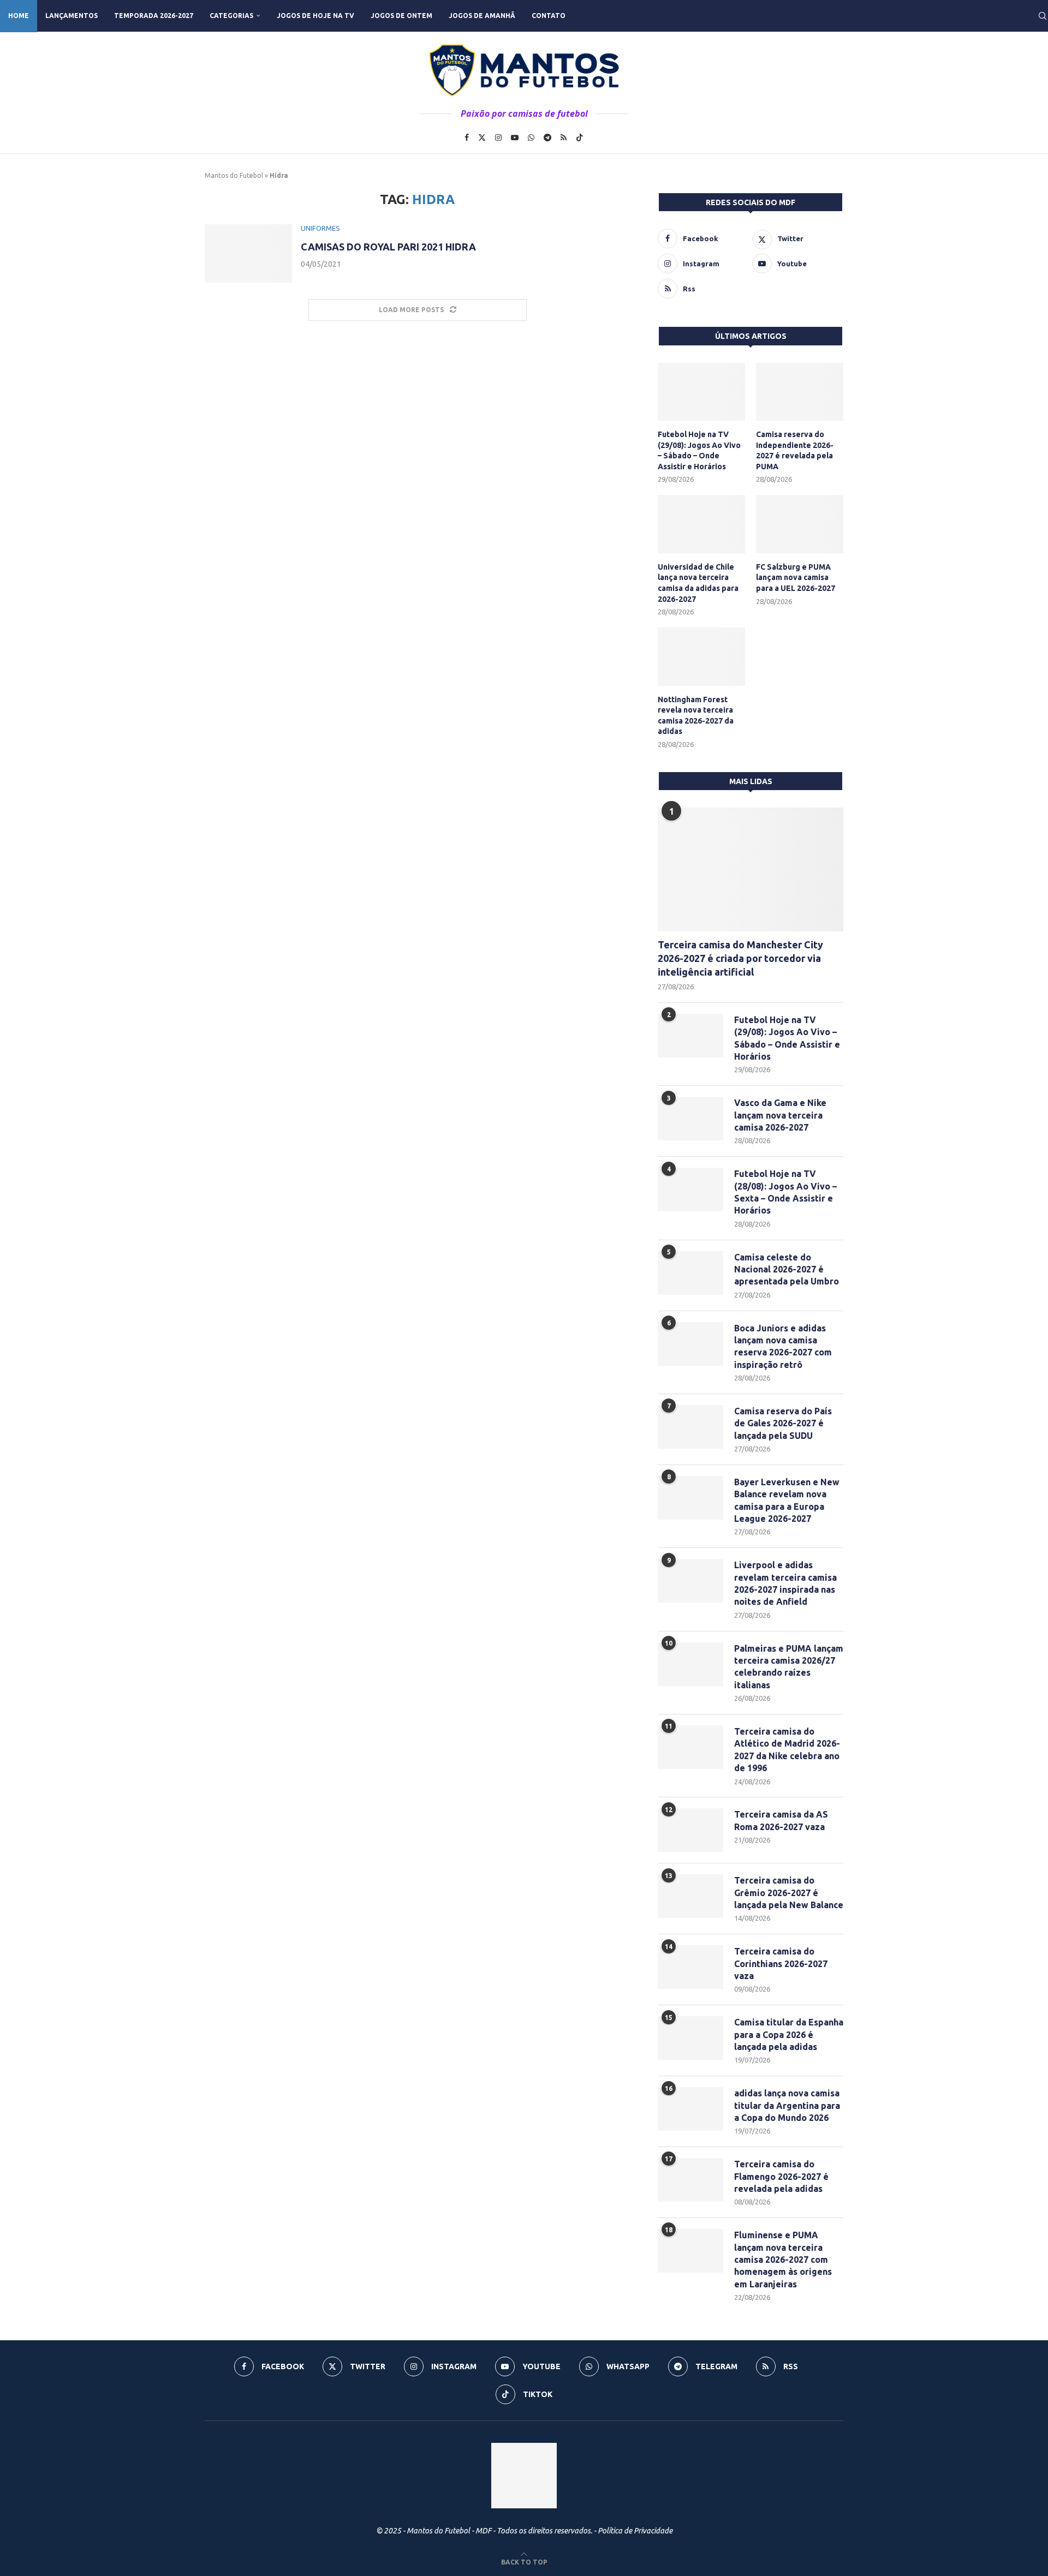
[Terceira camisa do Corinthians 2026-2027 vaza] (690, 1967)
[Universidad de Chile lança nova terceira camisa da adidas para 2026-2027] (701, 524)
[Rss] (564, 138)
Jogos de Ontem (401, 16)
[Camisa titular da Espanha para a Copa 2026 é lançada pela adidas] (690, 2038)
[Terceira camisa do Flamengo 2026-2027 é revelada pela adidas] (690, 2180)
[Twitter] (482, 138)
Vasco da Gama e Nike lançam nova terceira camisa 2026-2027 (780, 1115)
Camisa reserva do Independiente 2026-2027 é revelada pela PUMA (795, 450)
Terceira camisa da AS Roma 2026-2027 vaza (781, 1820)
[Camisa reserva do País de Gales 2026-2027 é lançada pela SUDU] (690, 1427)
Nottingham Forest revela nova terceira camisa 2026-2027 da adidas (696, 716)
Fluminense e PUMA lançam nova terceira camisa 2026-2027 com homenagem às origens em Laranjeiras (783, 2260)
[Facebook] (467, 138)
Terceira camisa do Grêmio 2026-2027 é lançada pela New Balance (789, 1893)
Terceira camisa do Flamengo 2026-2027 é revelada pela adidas (781, 2176)
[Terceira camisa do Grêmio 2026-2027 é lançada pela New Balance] (690, 1896)
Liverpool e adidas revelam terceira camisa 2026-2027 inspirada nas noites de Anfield (785, 1583)
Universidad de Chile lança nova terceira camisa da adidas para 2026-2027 (698, 583)
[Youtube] (515, 138)
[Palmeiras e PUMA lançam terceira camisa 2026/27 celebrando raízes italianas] (690, 1664)
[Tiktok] (580, 138)
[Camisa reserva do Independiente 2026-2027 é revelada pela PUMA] (800, 392)
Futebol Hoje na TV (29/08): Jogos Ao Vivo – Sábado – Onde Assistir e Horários (699, 450)
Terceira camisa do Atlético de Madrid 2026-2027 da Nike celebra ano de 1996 (787, 1750)
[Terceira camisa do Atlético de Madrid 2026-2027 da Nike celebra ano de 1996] (690, 1747)
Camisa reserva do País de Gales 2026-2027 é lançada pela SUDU (783, 1423)
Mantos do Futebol (234, 175)
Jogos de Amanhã (482, 16)
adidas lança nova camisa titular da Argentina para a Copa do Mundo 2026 (787, 2105)
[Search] (1043, 16)
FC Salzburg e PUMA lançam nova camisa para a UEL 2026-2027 (796, 578)
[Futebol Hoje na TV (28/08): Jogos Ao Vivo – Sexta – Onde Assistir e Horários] (690, 1190)
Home (19, 16)
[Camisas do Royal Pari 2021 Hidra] (248, 253)
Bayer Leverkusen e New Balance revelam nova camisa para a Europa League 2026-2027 (787, 1500)
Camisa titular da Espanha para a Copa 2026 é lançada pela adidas (789, 2034)
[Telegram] (547, 138)
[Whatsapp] (531, 138)
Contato (549, 16)
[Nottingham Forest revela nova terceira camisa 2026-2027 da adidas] (701, 657)
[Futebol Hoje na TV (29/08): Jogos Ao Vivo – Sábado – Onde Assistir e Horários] (701, 392)
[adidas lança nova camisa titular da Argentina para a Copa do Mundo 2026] (690, 2109)
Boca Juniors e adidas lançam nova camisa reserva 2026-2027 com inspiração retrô (783, 1346)
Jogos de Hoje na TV (315, 16)
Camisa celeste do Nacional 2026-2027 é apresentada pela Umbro (787, 1269)
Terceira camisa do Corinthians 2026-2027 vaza (781, 1964)
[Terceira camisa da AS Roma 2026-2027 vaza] (690, 1830)
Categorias (231, 16)
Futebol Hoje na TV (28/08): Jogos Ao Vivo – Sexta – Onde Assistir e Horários (785, 1192)
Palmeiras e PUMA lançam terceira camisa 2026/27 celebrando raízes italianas (789, 1667)
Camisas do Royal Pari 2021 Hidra (388, 247)
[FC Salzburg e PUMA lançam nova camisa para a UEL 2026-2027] (800, 524)
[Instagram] (498, 138)
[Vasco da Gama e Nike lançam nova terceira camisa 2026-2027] (690, 1119)
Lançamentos (72, 16)
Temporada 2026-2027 (154, 16)
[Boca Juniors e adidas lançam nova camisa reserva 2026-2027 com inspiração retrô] (690, 1344)
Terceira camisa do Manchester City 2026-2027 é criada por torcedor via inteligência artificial (740, 958)
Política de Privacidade (635, 2531)
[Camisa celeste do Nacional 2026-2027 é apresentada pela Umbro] (690, 1273)
